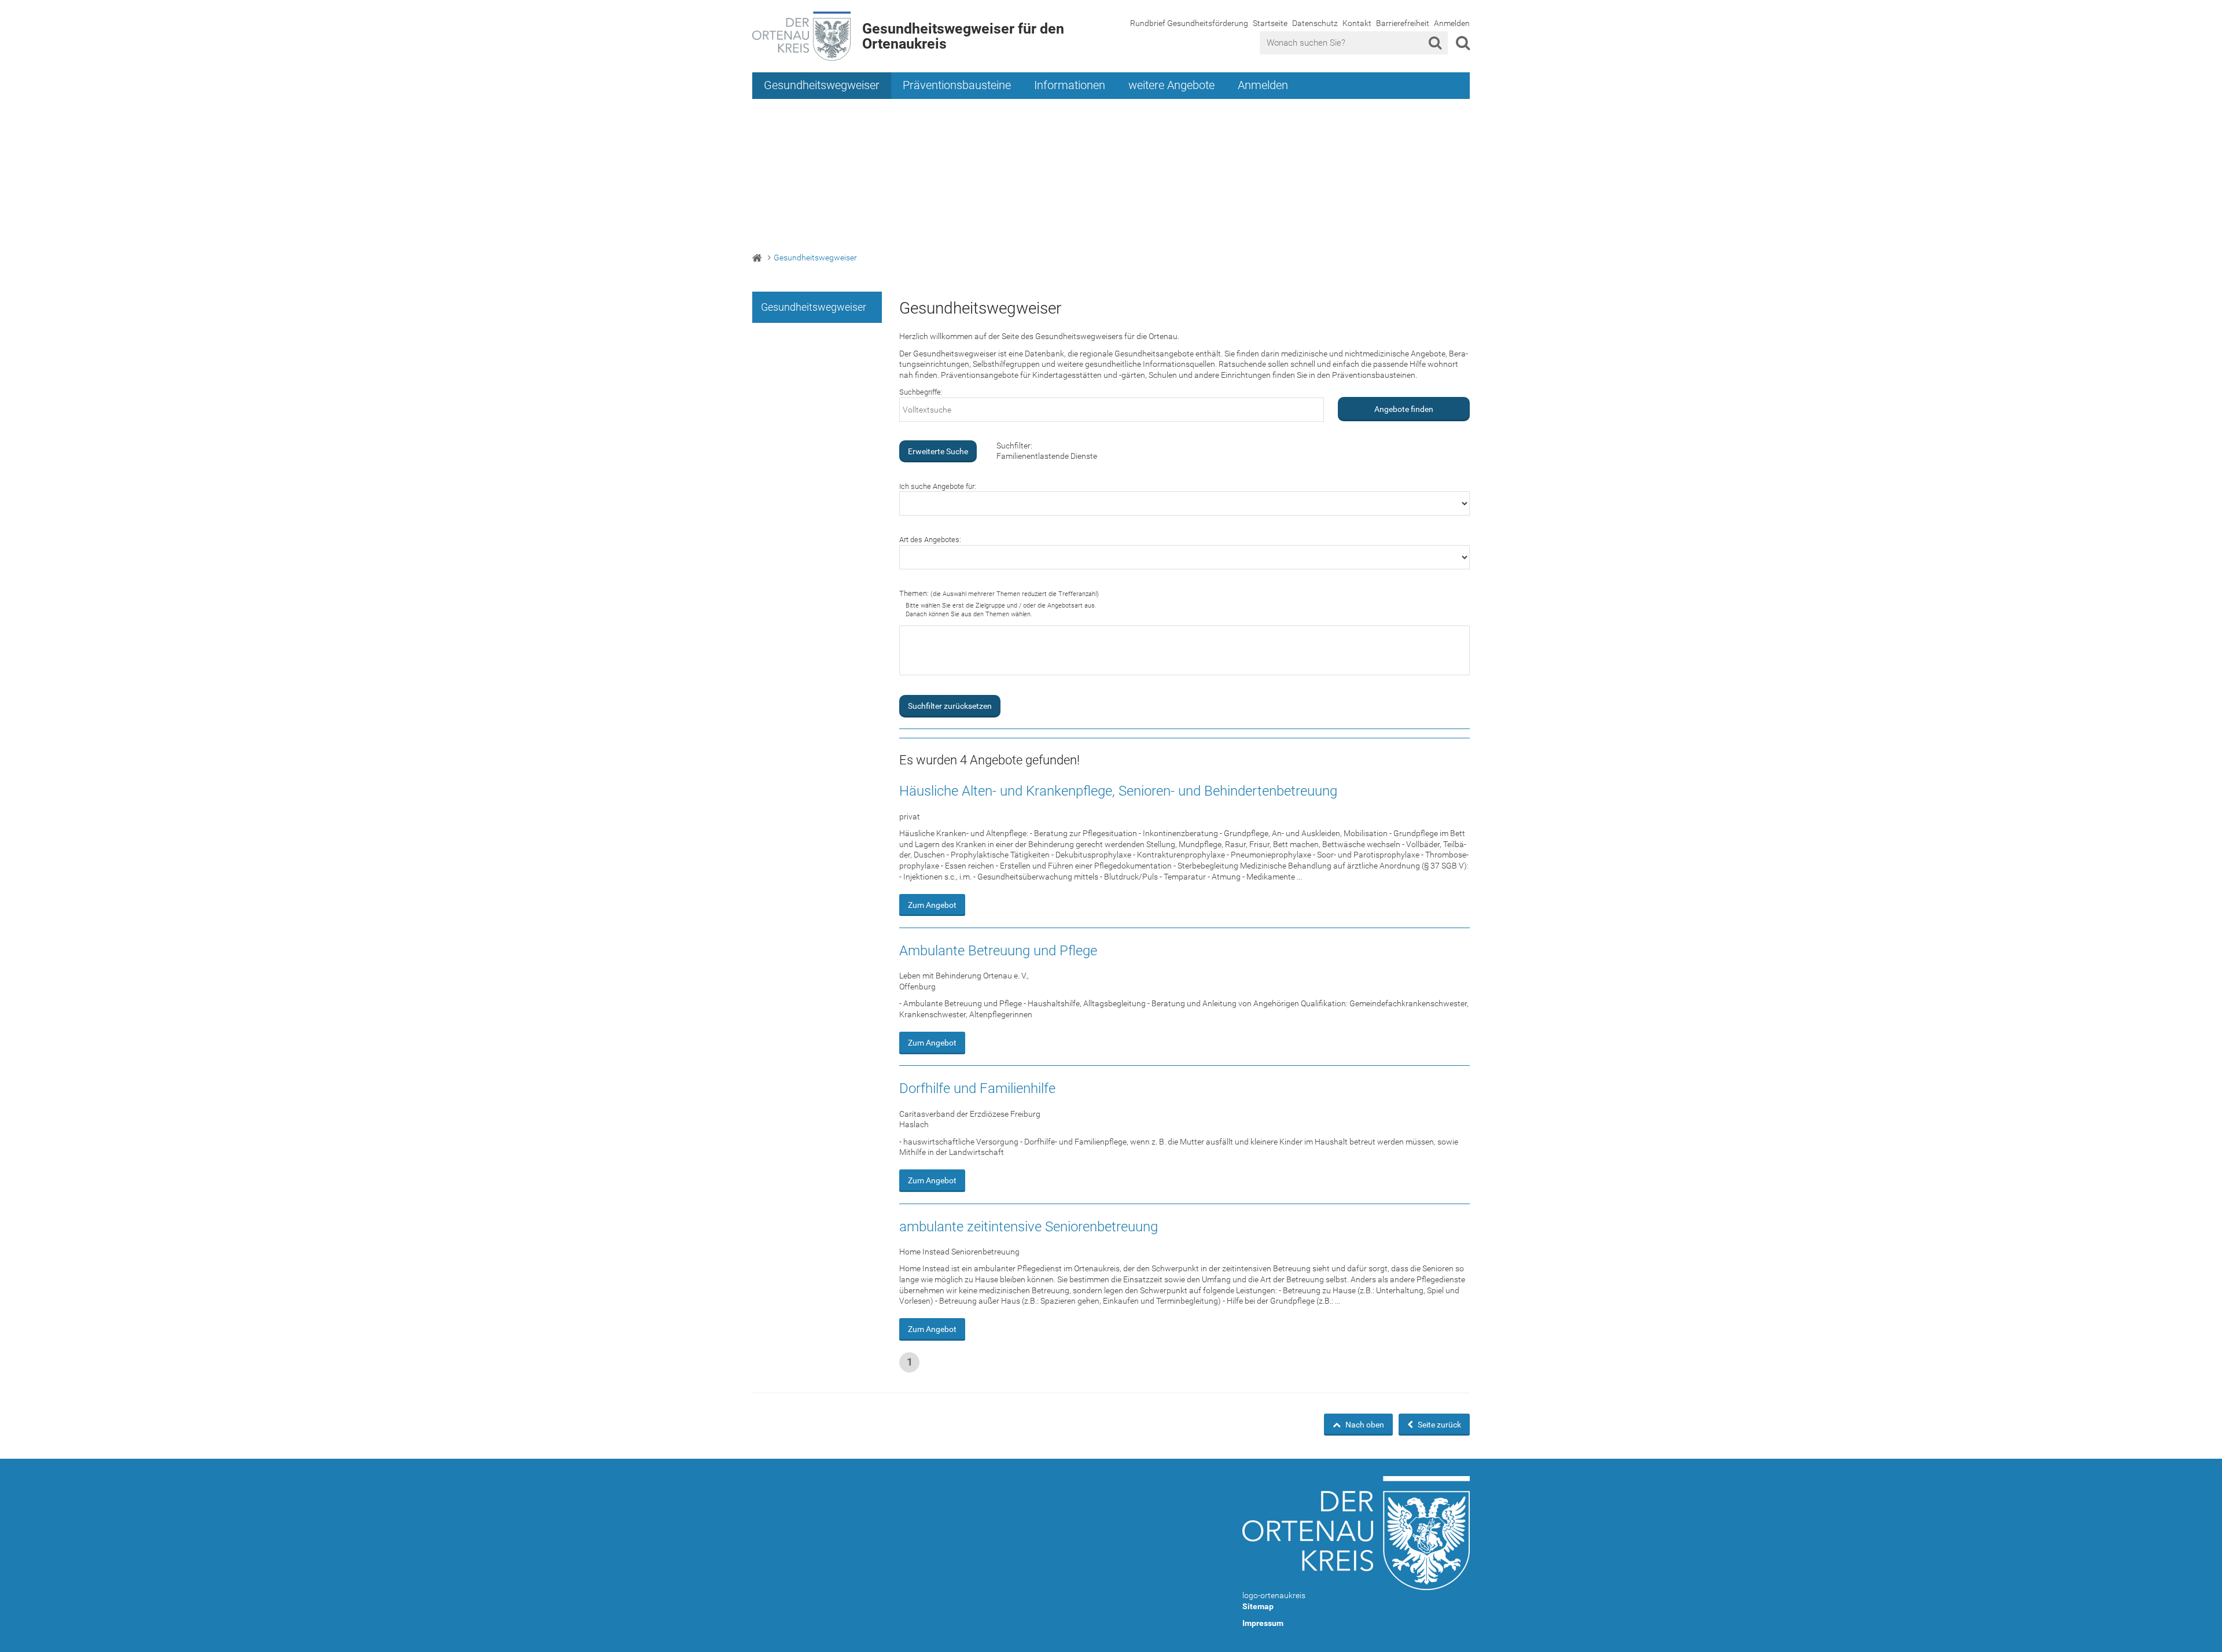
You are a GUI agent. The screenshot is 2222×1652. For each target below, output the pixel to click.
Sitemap (1258, 1606)
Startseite (1270, 23)
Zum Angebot (932, 905)
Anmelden (1452, 23)
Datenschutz (1315, 23)
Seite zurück (1439, 1425)
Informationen (1070, 85)
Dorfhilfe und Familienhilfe (977, 1088)
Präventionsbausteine (957, 85)
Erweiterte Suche (938, 451)
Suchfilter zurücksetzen (950, 706)
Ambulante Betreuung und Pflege (998, 951)
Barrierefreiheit (1403, 23)
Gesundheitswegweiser (822, 85)
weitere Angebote (1171, 85)
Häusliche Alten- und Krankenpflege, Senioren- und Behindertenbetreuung (1118, 791)
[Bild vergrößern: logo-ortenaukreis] (1356, 1533)
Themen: (999, 593)
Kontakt (1357, 23)
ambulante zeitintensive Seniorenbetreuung (1029, 1227)
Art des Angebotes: (930, 540)
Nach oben (1364, 1425)
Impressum (1263, 1623)
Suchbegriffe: (921, 392)
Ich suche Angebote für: (938, 486)
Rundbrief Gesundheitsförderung (1189, 23)
